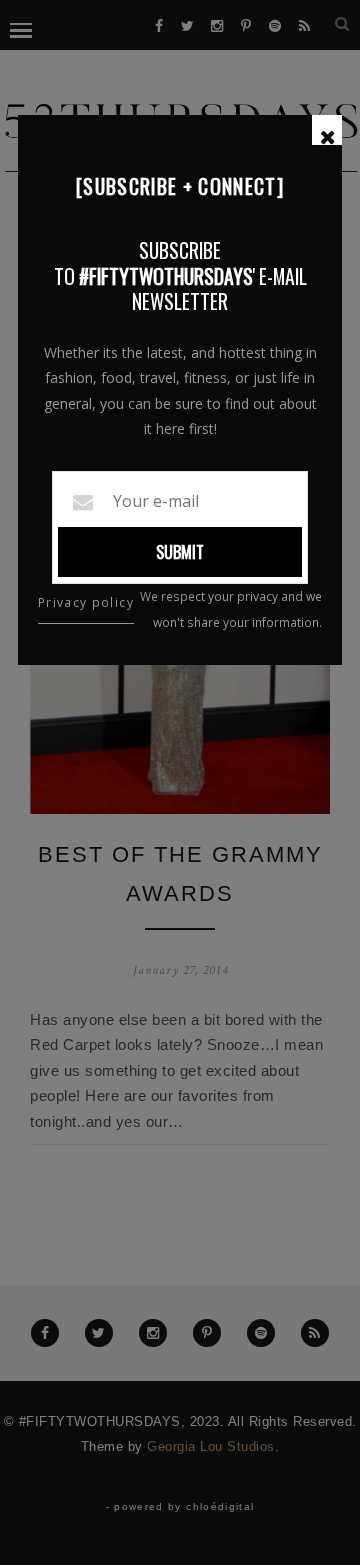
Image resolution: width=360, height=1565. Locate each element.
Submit (180, 552)
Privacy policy (86, 602)
